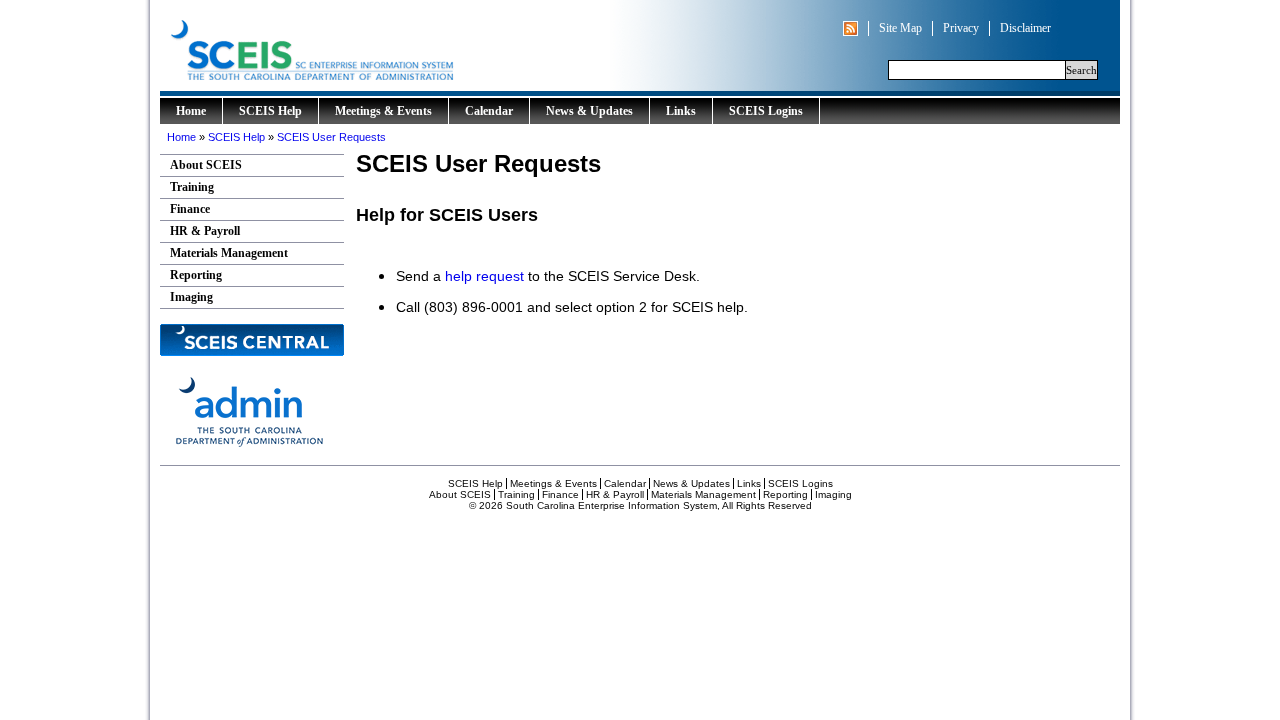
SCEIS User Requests (331, 137)
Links (681, 111)
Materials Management (229, 253)
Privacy (961, 28)
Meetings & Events (383, 111)
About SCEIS (206, 165)
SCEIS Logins (766, 111)
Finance (190, 209)
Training (192, 187)
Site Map (900, 28)
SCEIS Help (270, 111)
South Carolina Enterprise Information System (395, 45)
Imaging (191, 297)
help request (484, 276)
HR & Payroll (205, 231)
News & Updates (589, 111)
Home (191, 111)
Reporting (196, 275)
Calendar (489, 111)
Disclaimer (1025, 28)
